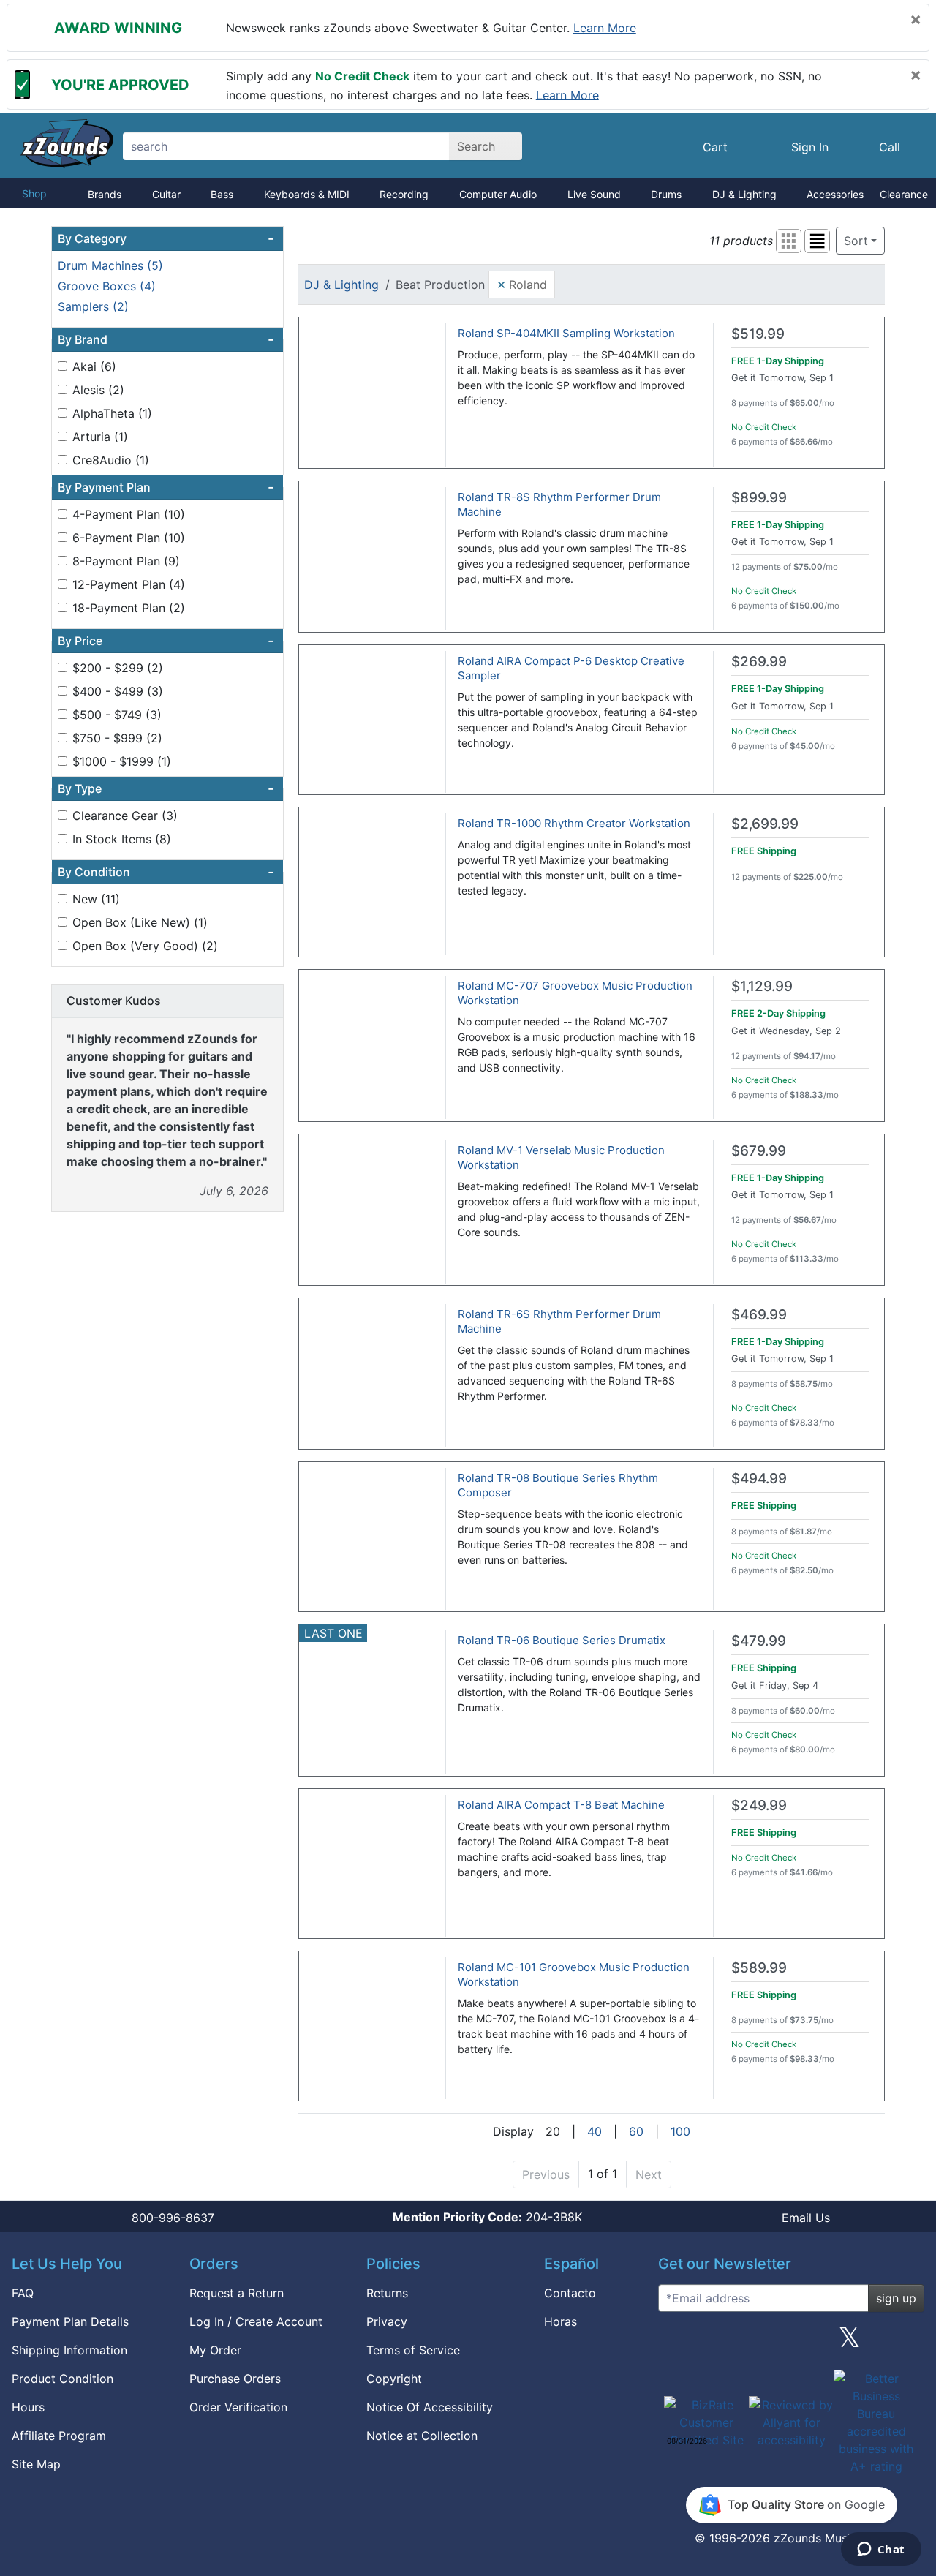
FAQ (23, 2293)
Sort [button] (856, 241)
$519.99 (758, 334)
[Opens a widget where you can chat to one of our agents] (881, 2550)
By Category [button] (166, 238)
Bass (222, 194)
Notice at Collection (422, 2436)
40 (595, 2131)
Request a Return (237, 2293)
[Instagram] (791, 2343)
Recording (404, 194)
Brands (105, 194)
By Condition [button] (166, 872)
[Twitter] (849, 2343)
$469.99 (759, 1315)
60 (636, 2131)
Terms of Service (413, 2350)
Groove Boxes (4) (107, 286)
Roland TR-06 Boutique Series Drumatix (562, 1640)
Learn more (605, 28)
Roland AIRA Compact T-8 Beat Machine (561, 1805)
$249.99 (759, 1805)
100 (680, 2131)
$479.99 (759, 1641)
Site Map (36, 2464)
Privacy (387, 2321)
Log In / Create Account (256, 2321)
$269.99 (759, 662)
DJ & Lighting (744, 194)
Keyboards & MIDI (307, 194)
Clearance (904, 194)
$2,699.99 (765, 824)
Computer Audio (498, 194)
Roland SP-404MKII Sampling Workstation (566, 333)
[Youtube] (907, 2343)
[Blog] (675, 2343)
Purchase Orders (235, 2379)
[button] (789, 241)
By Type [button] (166, 788)
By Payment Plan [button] (166, 487)
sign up (896, 2298)
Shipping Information (69, 2350)
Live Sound (594, 194)
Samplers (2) (93, 306)
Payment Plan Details (70, 2321)
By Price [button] (166, 641)
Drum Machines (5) (110, 265)
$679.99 (759, 1151)
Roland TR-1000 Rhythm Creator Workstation (574, 823)
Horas (561, 2321)
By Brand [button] (166, 339)
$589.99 (759, 1968)
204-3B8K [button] (487, 2217)
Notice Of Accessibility (430, 2407)
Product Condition (63, 2379)
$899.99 (759, 498)
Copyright (394, 2379)
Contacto (570, 2293)
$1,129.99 (762, 986)
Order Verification (238, 2407)
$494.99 (759, 1479)
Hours (28, 2407)
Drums (666, 194)
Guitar (166, 194)
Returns (387, 2293)
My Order (215, 2350)
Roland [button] (522, 284)
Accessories (835, 194)
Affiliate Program (59, 2436)
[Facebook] (733, 2343)
